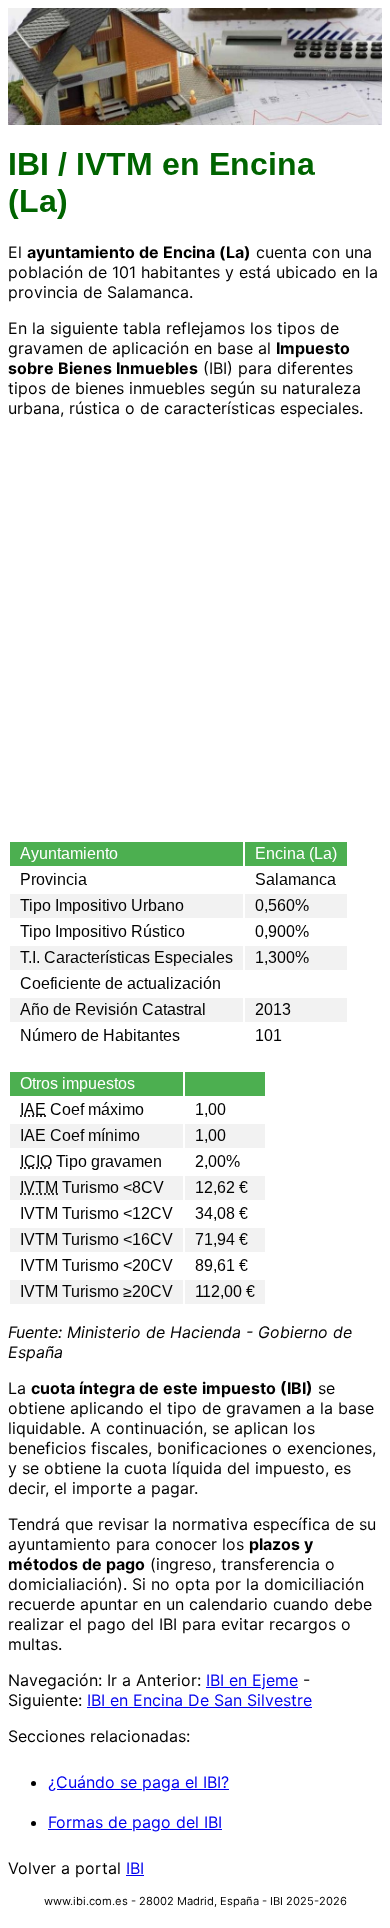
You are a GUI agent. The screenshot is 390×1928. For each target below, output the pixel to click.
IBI (135, 1868)
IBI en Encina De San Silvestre (199, 1700)
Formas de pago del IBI (135, 1822)
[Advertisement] (195, 629)
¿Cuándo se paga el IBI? (138, 1782)
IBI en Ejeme (252, 1680)
